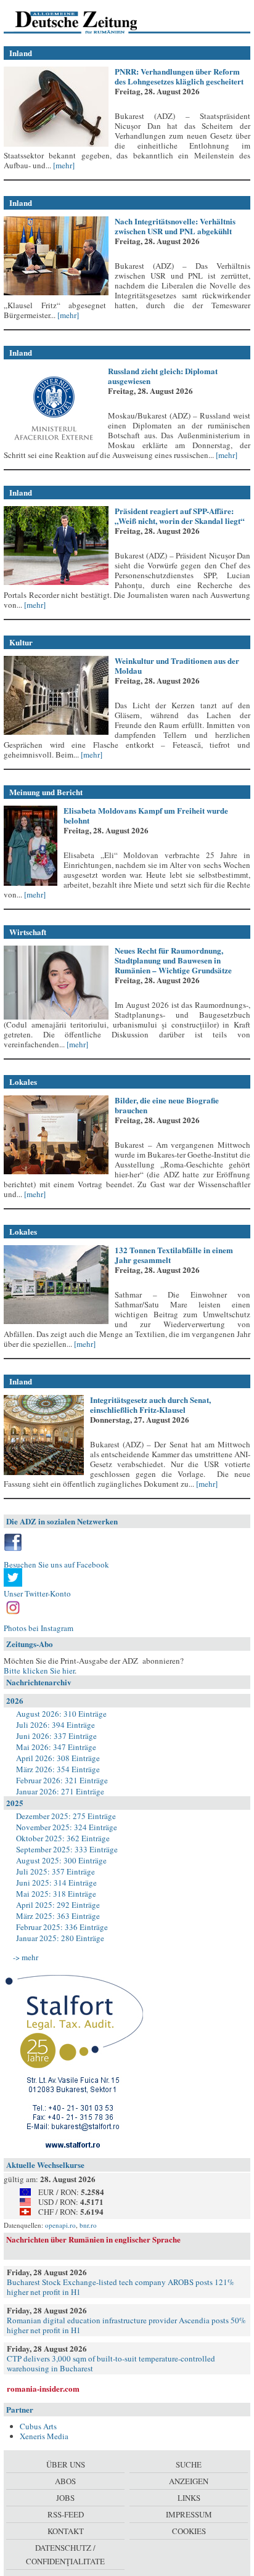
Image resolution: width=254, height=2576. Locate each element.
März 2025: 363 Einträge (58, 1916)
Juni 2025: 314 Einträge (56, 1883)
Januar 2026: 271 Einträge (60, 1791)
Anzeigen (189, 2481)
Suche (189, 2464)
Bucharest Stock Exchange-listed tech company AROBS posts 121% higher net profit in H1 (121, 2287)
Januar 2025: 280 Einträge (60, 1938)
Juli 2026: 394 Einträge (55, 1725)
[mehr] (63, 165)
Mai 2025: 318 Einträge (56, 1894)
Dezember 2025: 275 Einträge (66, 1816)
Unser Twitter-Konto (37, 1593)
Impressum (189, 2514)
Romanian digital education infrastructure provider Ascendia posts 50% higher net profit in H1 (126, 2325)
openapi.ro (60, 2225)
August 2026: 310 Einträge (61, 1714)
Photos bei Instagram (39, 1628)
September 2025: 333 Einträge (67, 1849)
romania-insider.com (43, 2388)
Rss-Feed (66, 2514)
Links (189, 2498)
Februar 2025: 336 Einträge (62, 1927)
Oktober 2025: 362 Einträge (63, 1838)
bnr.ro (88, 2225)
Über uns (66, 2464)
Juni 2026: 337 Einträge (56, 1736)
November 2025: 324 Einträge (67, 1827)
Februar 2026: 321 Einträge (62, 1780)
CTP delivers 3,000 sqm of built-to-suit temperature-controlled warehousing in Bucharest (111, 2363)
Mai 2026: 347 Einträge (56, 1747)
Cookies (189, 2531)
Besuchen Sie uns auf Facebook (56, 1564)
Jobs (65, 2498)
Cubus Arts (38, 2426)
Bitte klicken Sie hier (39, 1670)
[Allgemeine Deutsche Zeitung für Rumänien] (88, 22)
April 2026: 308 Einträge (58, 1758)
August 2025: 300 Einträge (61, 1860)
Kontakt (66, 2531)
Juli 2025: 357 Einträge (55, 1871)
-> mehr (26, 1957)
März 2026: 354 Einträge (58, 1769)
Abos (65, 2481)
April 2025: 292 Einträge (58, 1905)
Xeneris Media (44, 2436)
